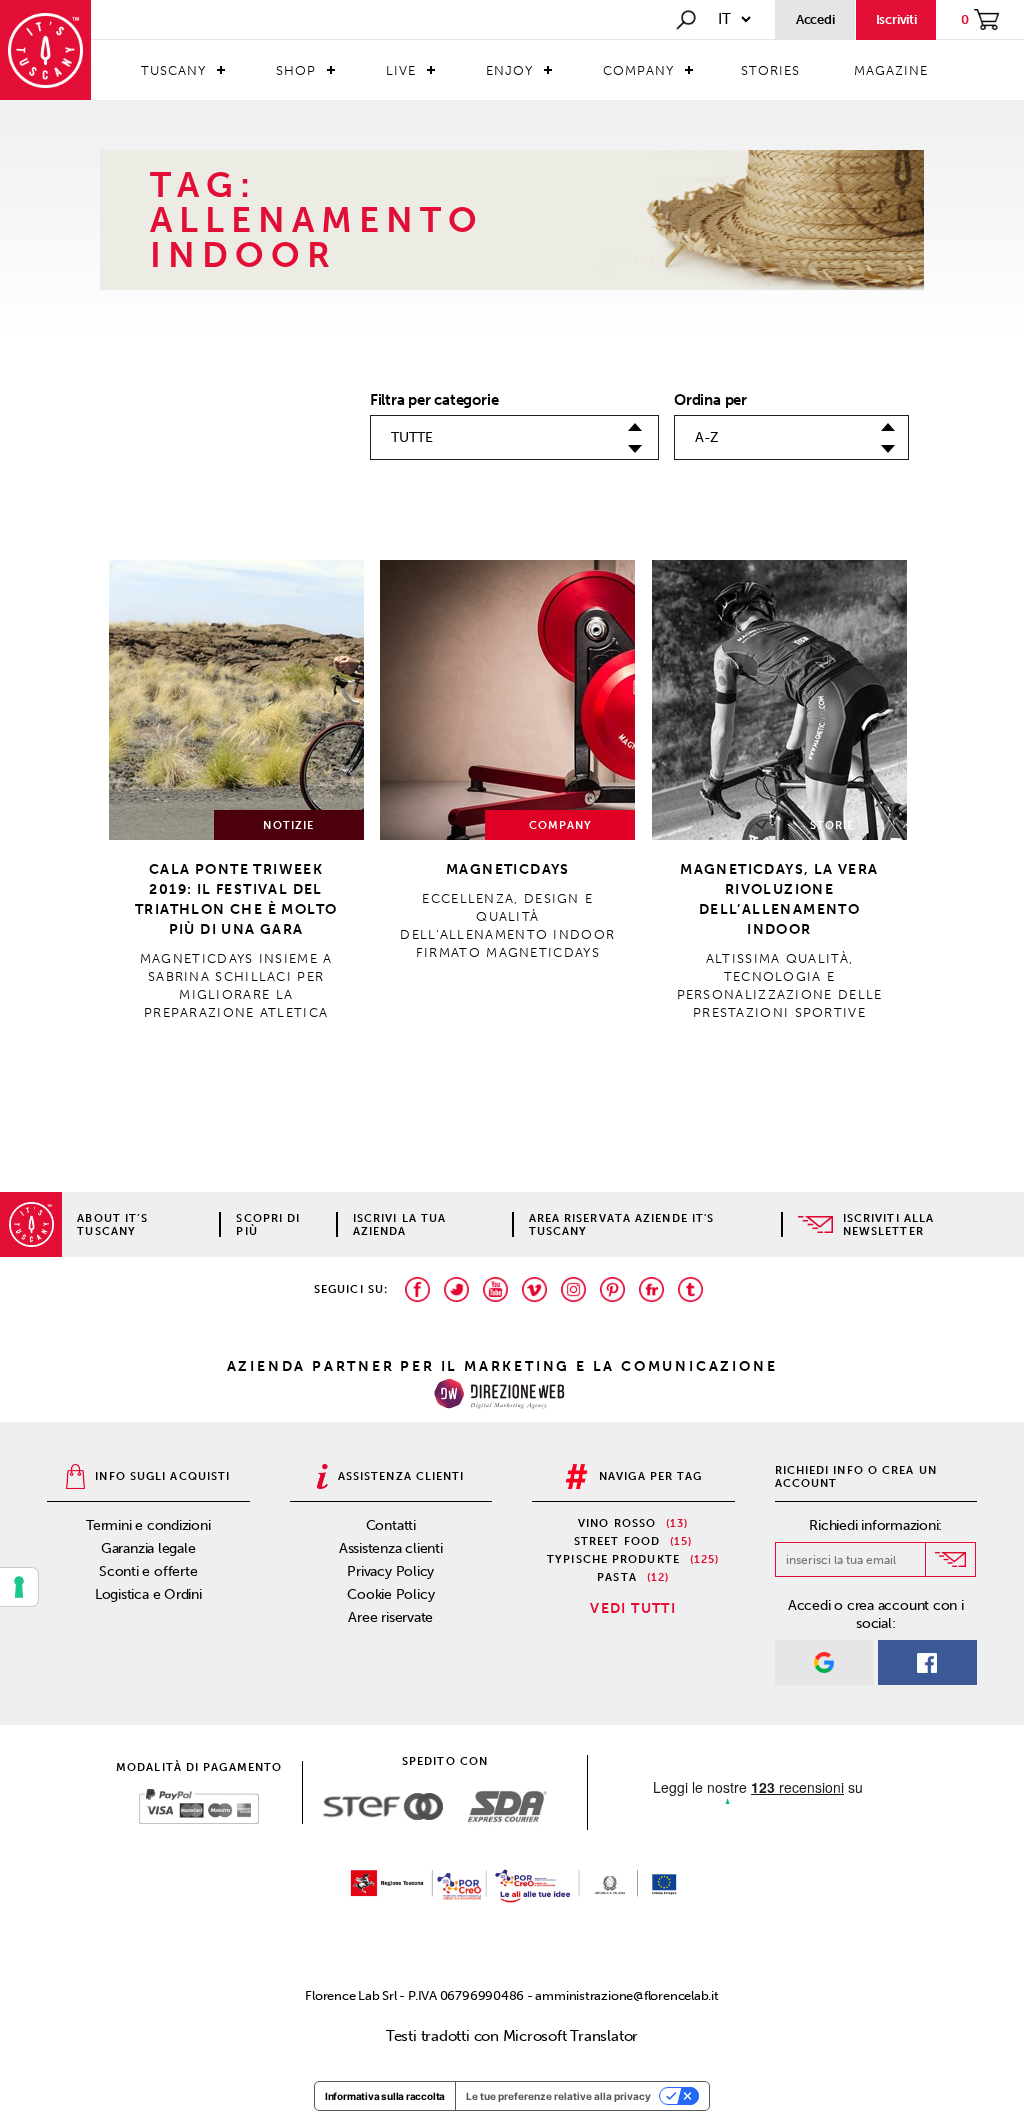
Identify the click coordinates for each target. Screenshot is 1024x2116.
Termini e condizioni (148, 1525)
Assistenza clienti (391, 1548)
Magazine (891, 70)
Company (638, 70)
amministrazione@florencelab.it (626, 1995)
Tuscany (173, 70)
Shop (296, 70)
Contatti (391, 1525)
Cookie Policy (390, 1594)
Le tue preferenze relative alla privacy (558, 2096)
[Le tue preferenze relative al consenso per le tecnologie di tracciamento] (19, 1587)
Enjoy (509, 70)
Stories (770, 70)
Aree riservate (390, 1617)
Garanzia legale (148, 1548)
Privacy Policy (390, 1571)
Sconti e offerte (148, 1571)
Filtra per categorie (434, 400)
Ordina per (710, 400)
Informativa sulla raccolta (385, 2096)
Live (401, 70)
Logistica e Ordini (148, 1594)
